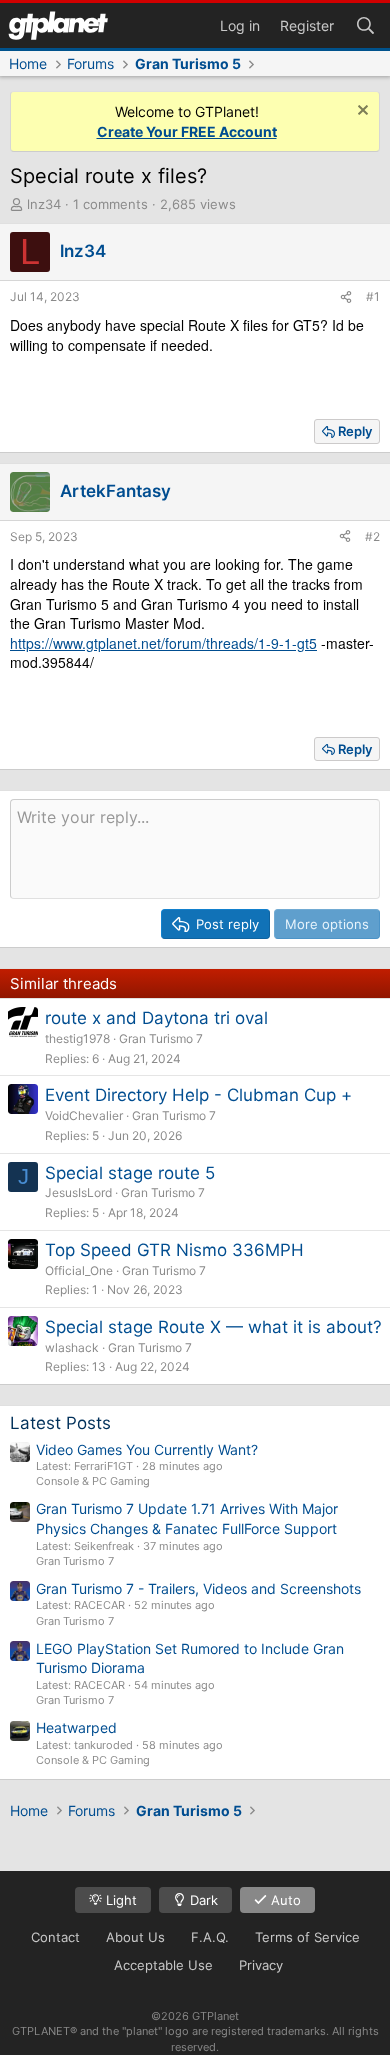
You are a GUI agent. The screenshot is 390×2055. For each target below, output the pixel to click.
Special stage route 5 (130, 1173)
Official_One (79, 1270)
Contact (55, 1937)
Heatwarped (76, 1727)
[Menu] (58, 25)
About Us (135, 1937)
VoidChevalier (84, 1115)
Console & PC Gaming (93, 1481)
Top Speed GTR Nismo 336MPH (174, 1250)
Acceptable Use (163, 1965)
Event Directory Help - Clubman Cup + (198, 1095)
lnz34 (44, 204)
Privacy (261, 1965)
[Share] (346, 297)
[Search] (365, 24)
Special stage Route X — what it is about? (213, 1327)
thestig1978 (77, 1038)
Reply (355, 431)
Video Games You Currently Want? (147, 1449)
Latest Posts (60, 1423)
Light (119, 1900)
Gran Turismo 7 (161, 1038)
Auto (284, 1900)
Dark (202, 1900)
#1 (373, 296)
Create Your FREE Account (187, 131)
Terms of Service (307, 1937)
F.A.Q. (210, 1937)
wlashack (72, 1347)
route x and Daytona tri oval (156, 1018)
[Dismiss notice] (360, 112)
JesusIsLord (78, 1192)
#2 (372, 536)
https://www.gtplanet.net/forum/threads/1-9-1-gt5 (163, 643)
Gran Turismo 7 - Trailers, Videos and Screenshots (198, 1588)
